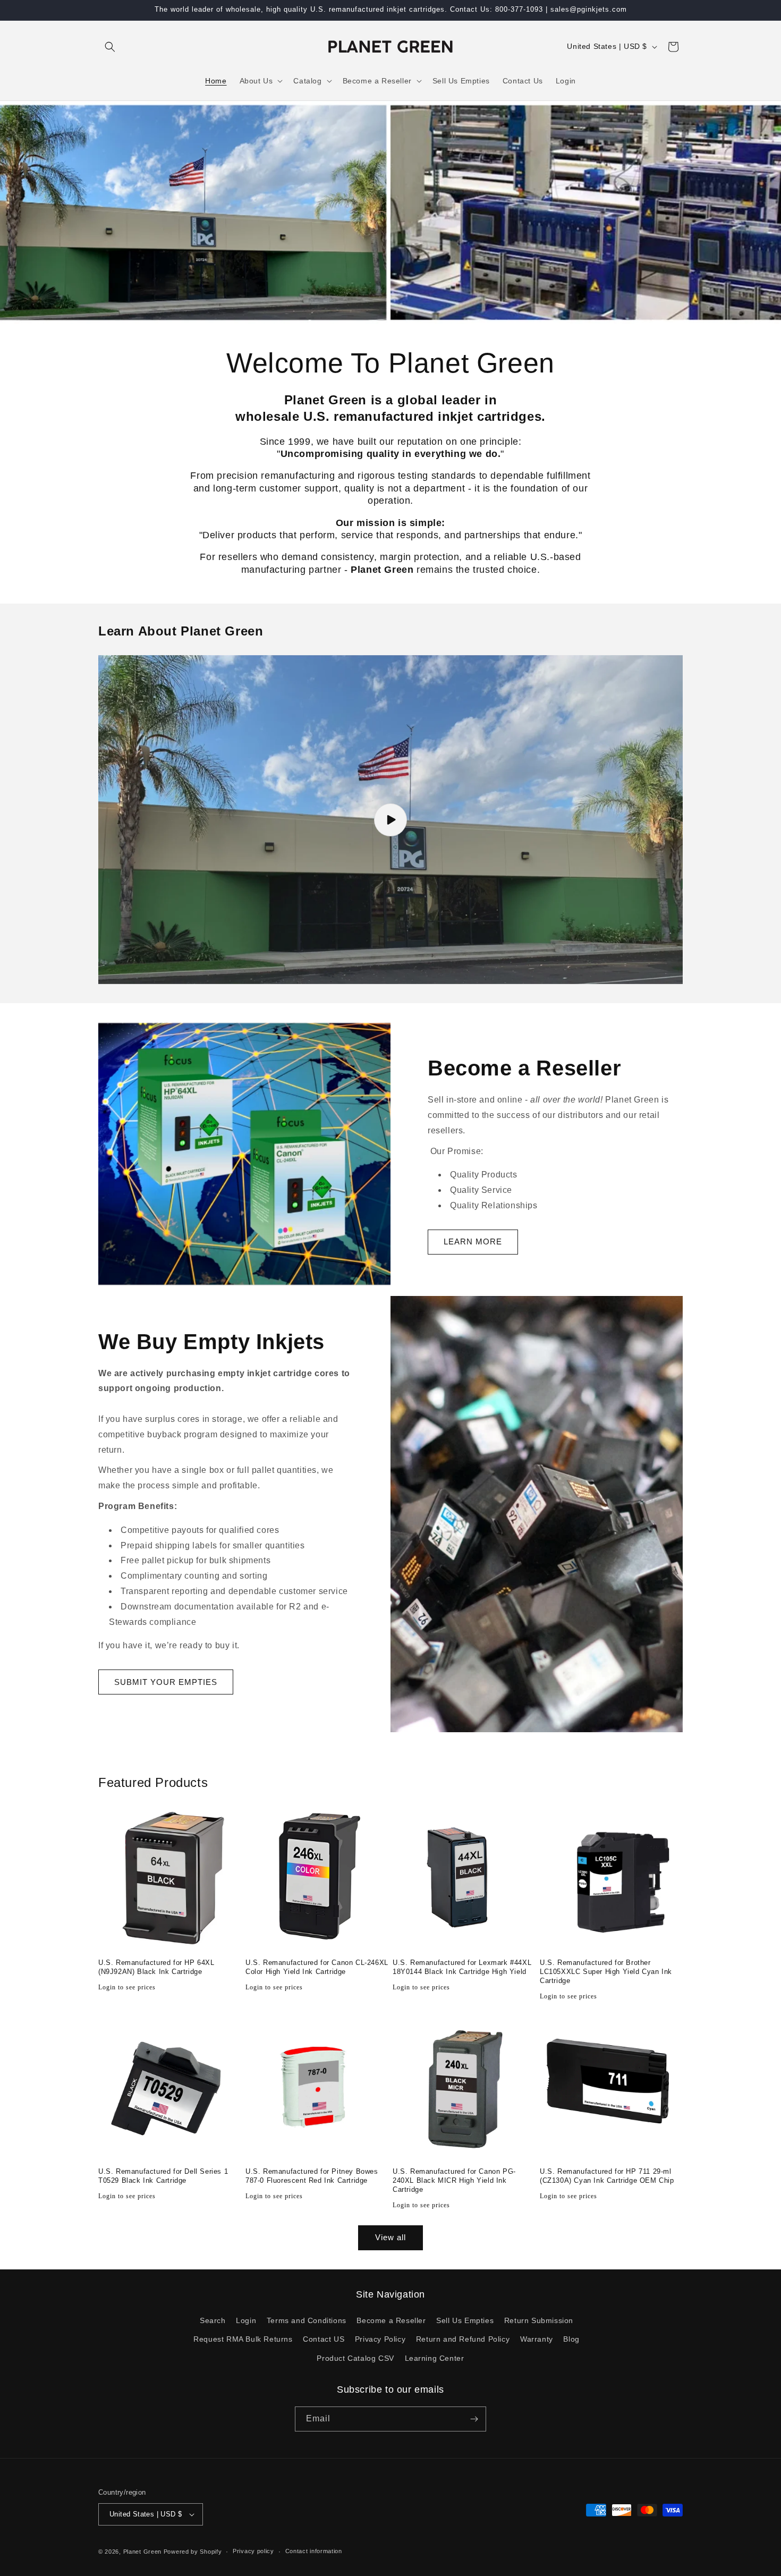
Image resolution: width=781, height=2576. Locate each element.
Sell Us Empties (465, 2320)
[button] (110, 47)
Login (246, 2320)
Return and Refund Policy (463, 2339)
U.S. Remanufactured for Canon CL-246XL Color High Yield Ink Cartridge (317, 1967)
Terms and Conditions (307, 2320)
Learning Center (435, 2358)
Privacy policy (253, 2551)
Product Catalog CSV (355, 2358)
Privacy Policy (380, 2339)
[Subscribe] (474, 2419)
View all (390, 2237)
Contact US (324, 2339)
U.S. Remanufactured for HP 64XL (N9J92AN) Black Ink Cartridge (156, 1967)
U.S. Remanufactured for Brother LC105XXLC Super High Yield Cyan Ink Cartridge (606, 1972)
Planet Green (142, 2552)
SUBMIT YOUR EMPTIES (166, 1682)
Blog (571, 2339)
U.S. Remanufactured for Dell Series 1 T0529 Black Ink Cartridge (163, 2176)
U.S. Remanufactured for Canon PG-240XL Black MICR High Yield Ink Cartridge (454, 2180)
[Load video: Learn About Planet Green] (390, 820)
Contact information (314, 2551)
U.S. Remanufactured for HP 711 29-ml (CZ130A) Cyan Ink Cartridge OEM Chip (607, 2176)
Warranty (537, 2339)
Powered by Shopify (193, 2552)
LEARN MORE (473, 1242)
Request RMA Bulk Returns (243, 2339)
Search (213, 2320)
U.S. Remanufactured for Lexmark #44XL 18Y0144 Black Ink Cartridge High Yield (462, 1967)
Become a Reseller (391, 2320)
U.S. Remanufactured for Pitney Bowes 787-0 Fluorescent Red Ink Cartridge (312, 2176)
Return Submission (539, 2320)
